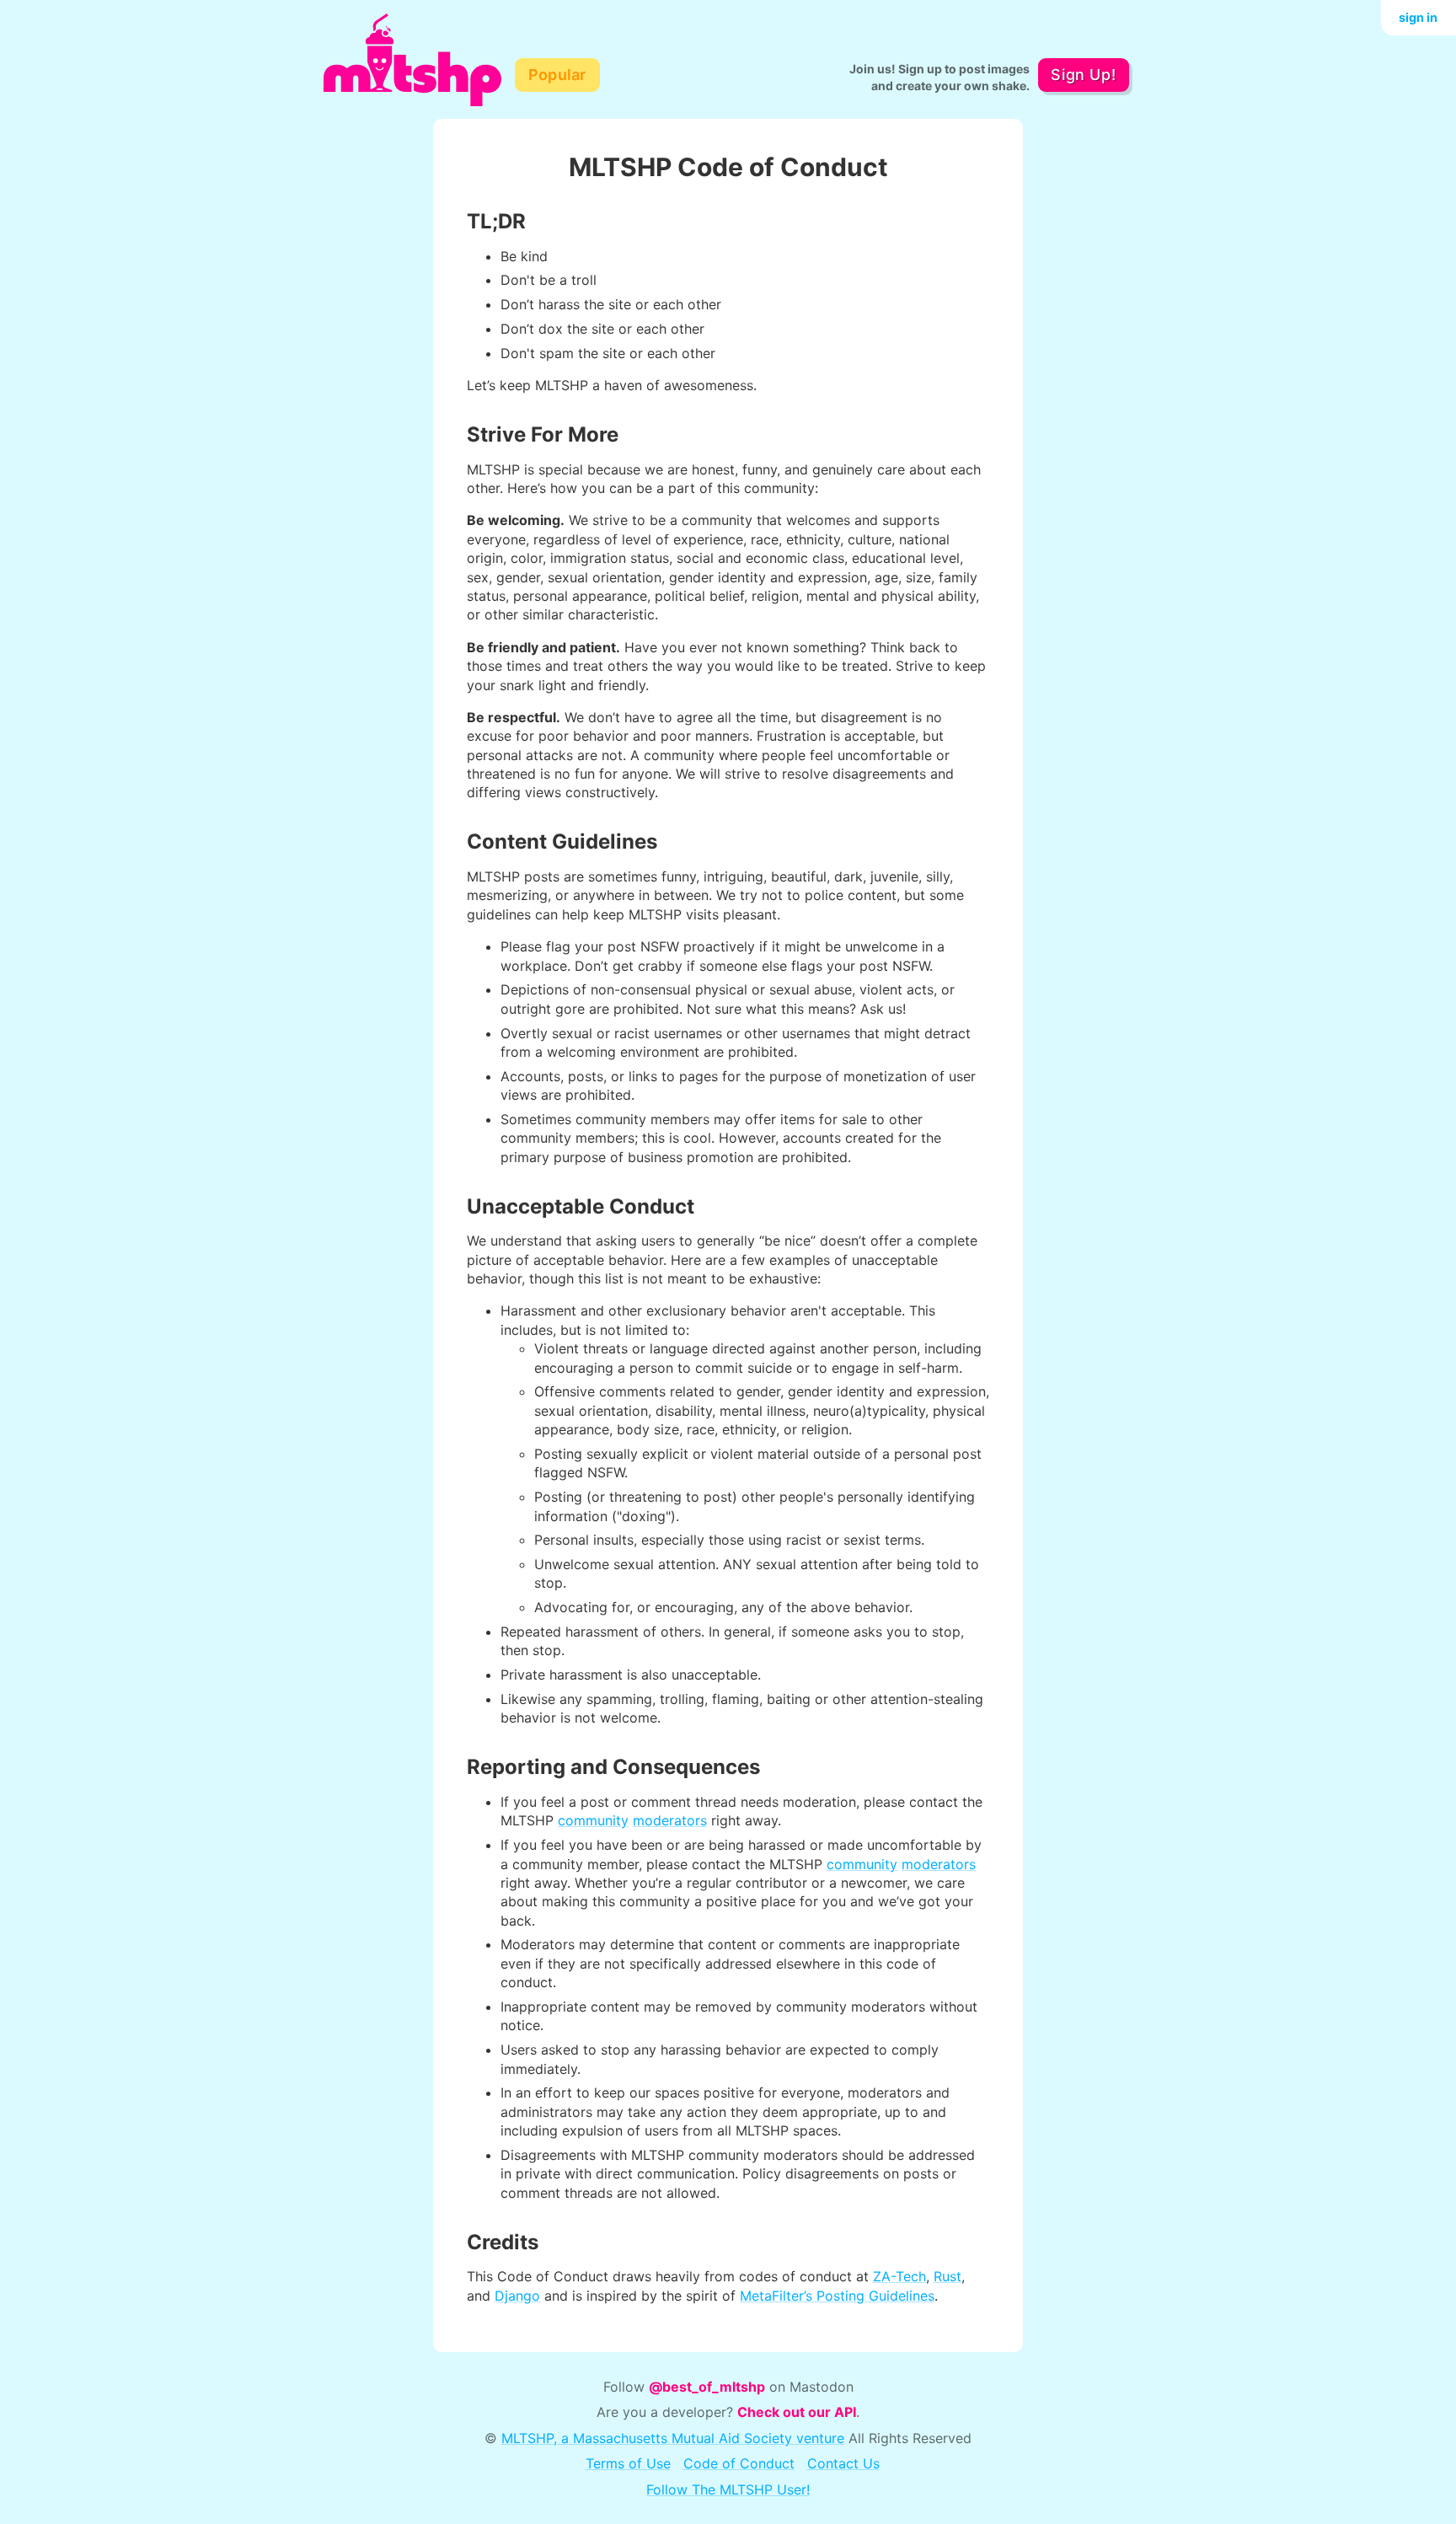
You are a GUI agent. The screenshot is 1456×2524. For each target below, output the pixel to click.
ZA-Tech (899, 2276)
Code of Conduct (739, 2463)
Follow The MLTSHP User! (728, 2489)
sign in (1418, 17)
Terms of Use (628, 2463)
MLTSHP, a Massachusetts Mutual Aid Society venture (673, 2438)
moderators (670, 1820)
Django (517, 2296)
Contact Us (843, 2463)
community (593, 1820)
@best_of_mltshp (707, 2387)
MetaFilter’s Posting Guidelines (837, 2296)
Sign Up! (1083, 75)
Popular (557, 75)
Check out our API (797, 2412)
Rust (947, 2276)
